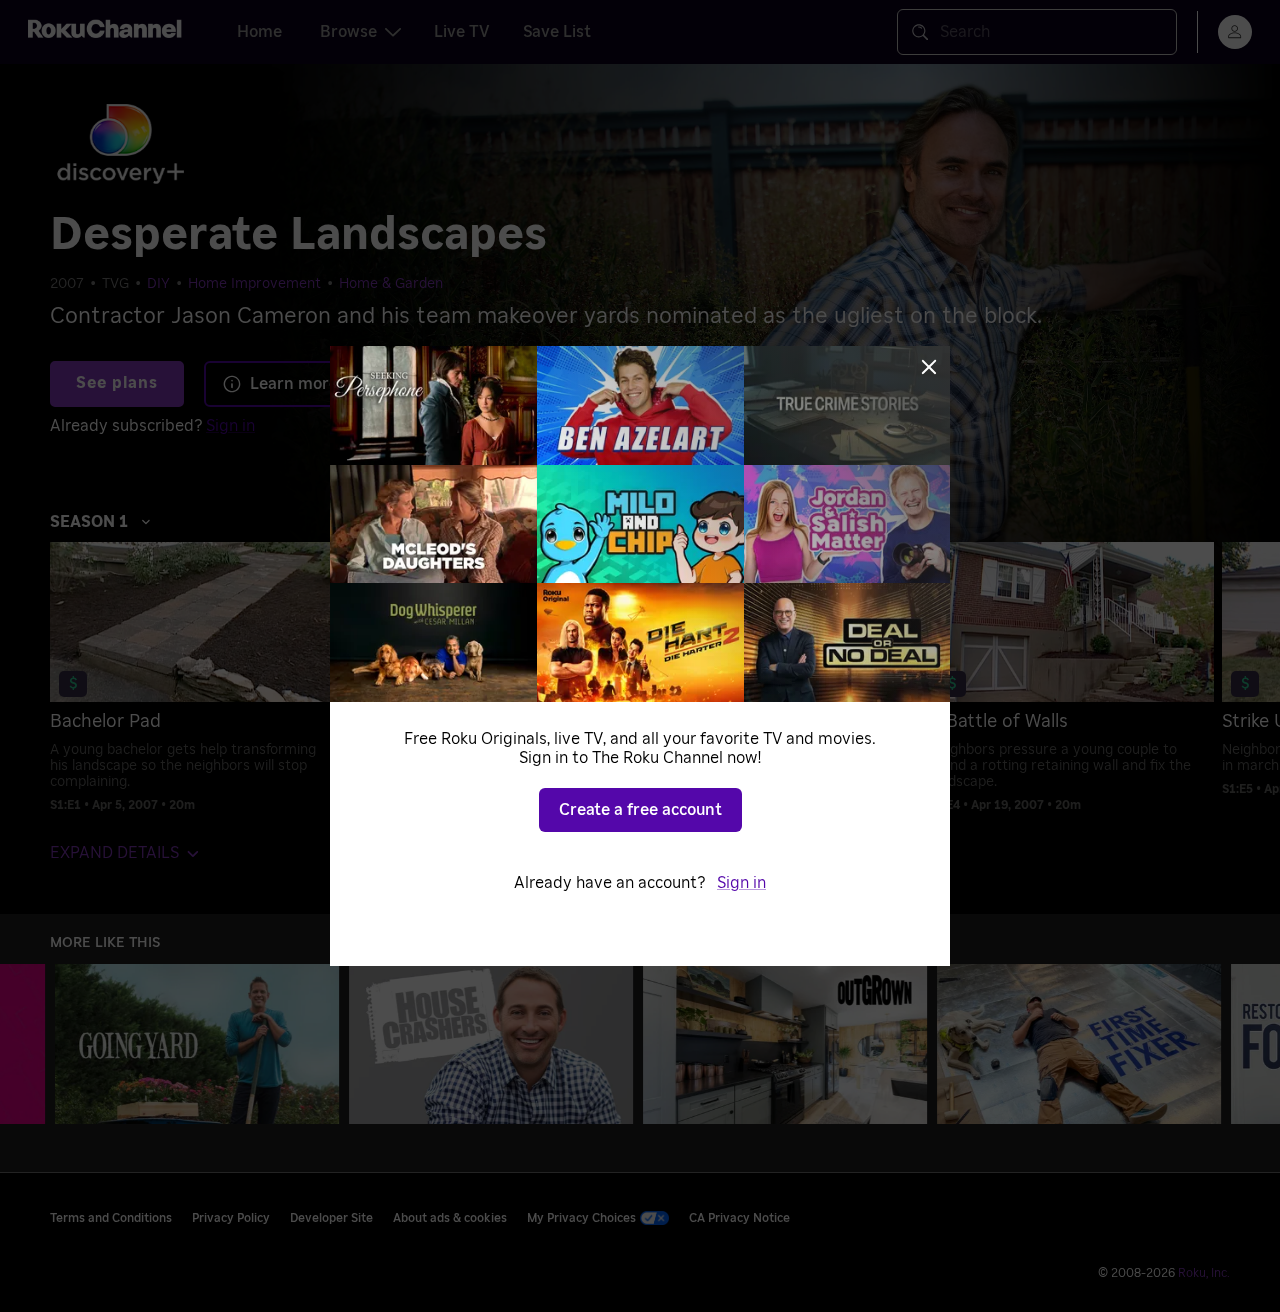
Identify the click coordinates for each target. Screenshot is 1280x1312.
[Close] (929, 367)
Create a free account (640, 810)
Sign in (741, 883)
